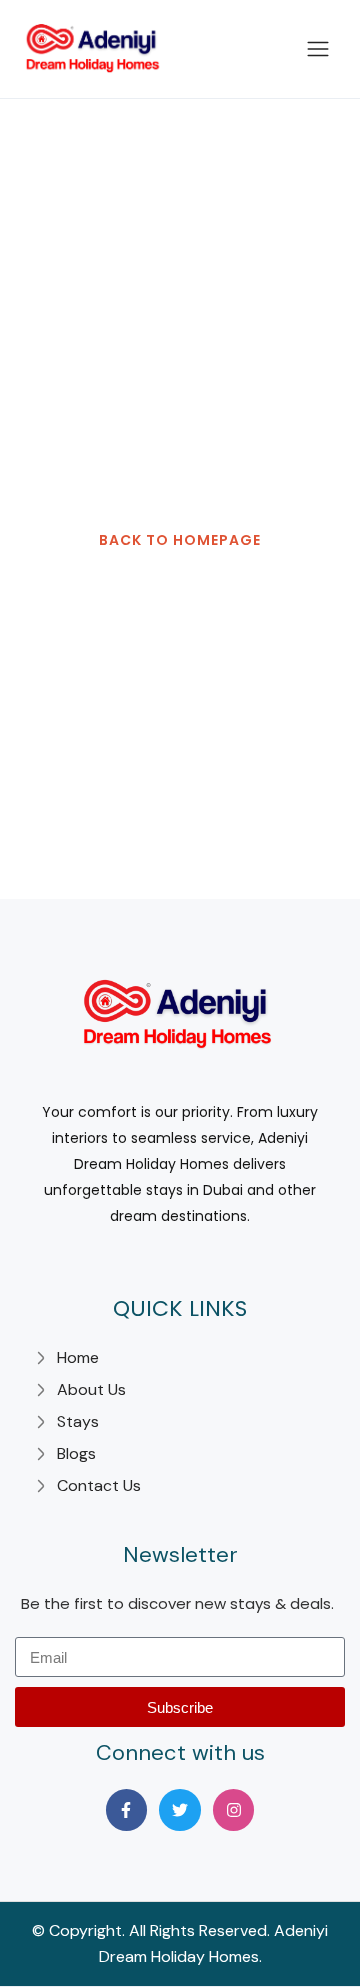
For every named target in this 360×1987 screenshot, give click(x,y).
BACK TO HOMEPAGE (180, 540)
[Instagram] (234, 1810)
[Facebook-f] (127, 1810)
